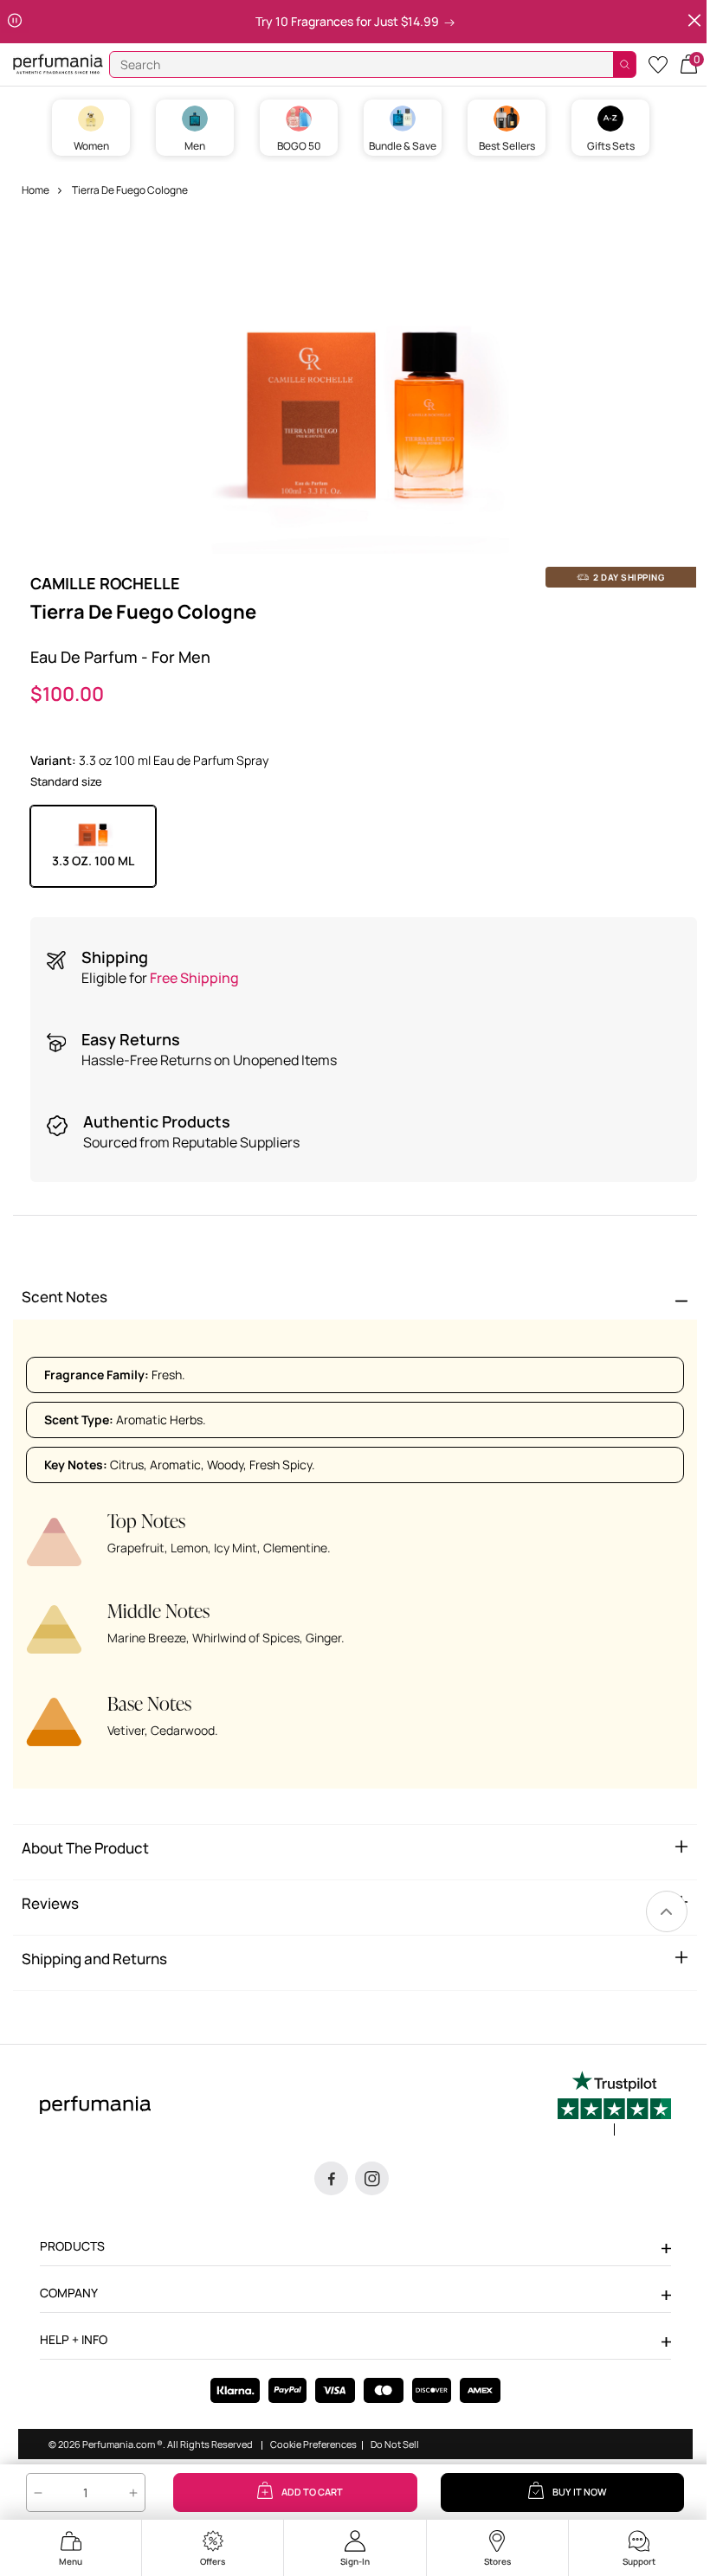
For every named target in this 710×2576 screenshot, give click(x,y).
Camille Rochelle (105, 583)
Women (91, 146)
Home (35, 190)
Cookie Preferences (313, 2444)
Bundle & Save (403, 146)
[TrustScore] (614, 2104)
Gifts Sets (611, 146)
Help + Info (74, 2339)
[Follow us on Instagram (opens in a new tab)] (372, 2178)
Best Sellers (507, 146)
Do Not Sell (395, 2444)
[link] (667, 1911)
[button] (689, 63)
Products (72, 2246)
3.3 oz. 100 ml (93, 861)
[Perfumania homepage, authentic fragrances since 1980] (58, 63)
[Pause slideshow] (15, 21)
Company (69, 2293)
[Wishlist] (658, 64)
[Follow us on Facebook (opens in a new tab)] (331, 2178)
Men (195, 146)
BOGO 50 (299, 146)
